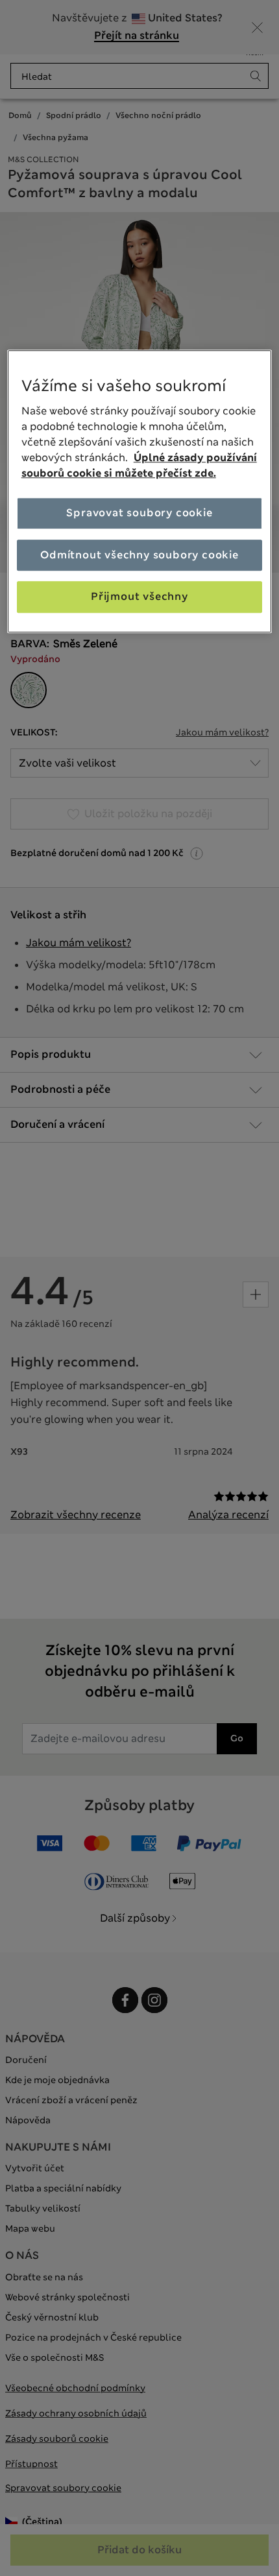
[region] (140, 491)
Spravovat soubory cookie (139, 513)
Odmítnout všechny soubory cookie (139, 555)
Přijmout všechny (139, 596)
